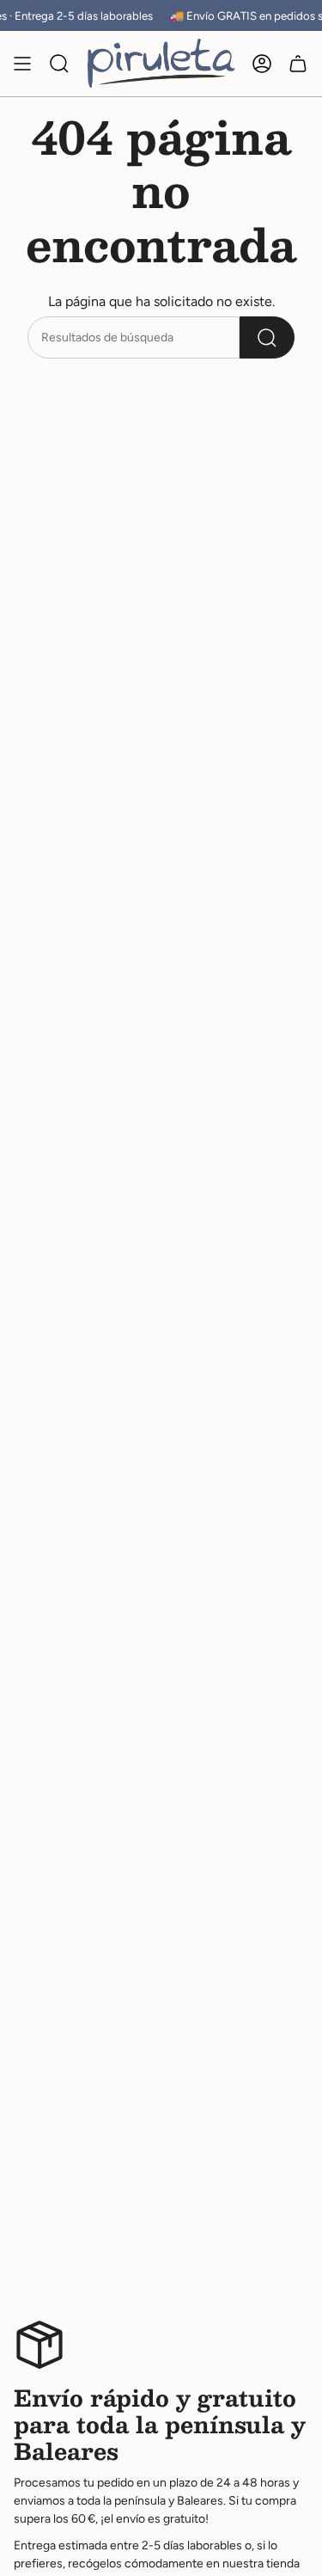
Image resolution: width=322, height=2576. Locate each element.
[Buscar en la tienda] (267, 337)
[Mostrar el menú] (22, 64)
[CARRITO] (298, 64)
